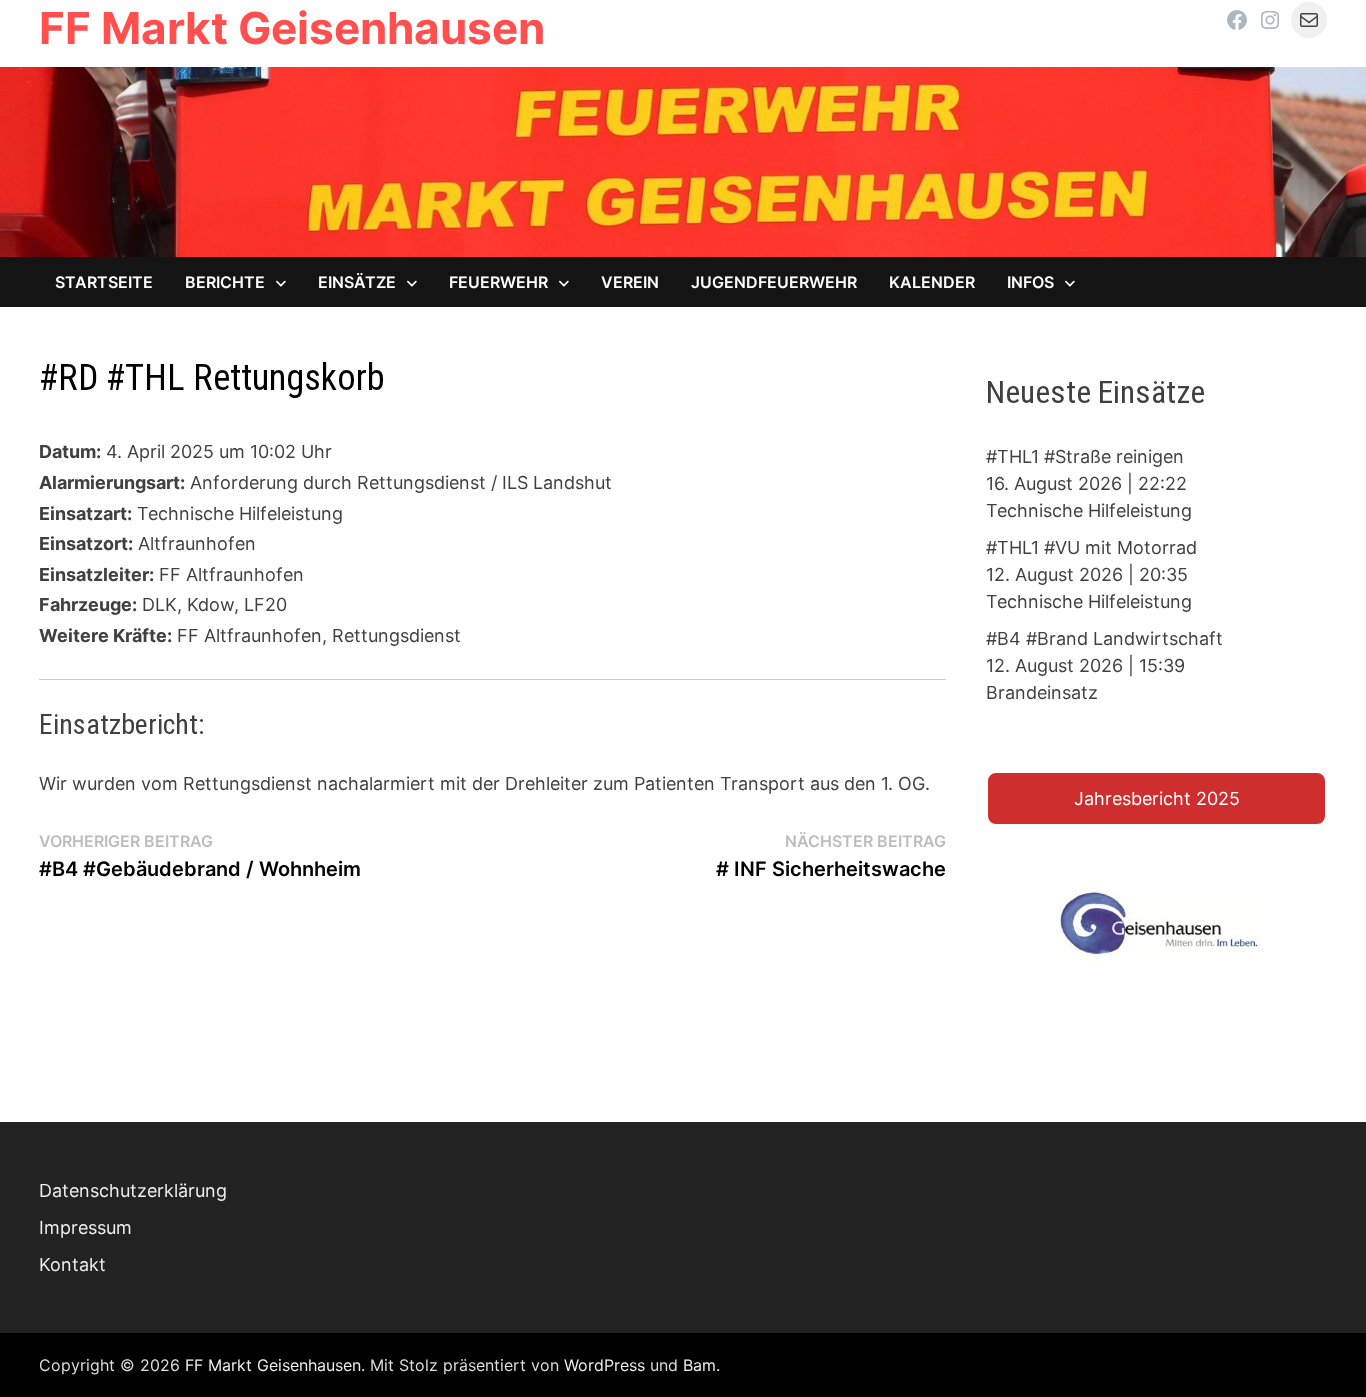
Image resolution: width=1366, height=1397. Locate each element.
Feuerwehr (498, 282)
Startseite (104, 282)
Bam (699, 1365)
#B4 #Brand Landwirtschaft (1104, 638)
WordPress (604, 1365)
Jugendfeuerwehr (774, 282)
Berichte (225, 282)
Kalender (932, 282)
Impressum (85, 1227)
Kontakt (72, 1264)
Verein (630, 282)
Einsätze (357, 282)
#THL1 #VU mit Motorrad (1091, 547)
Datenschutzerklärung (133, 1190)
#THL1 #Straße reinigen (1085, 456)
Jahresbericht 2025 (1157, 798)
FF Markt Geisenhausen (292, 28)
